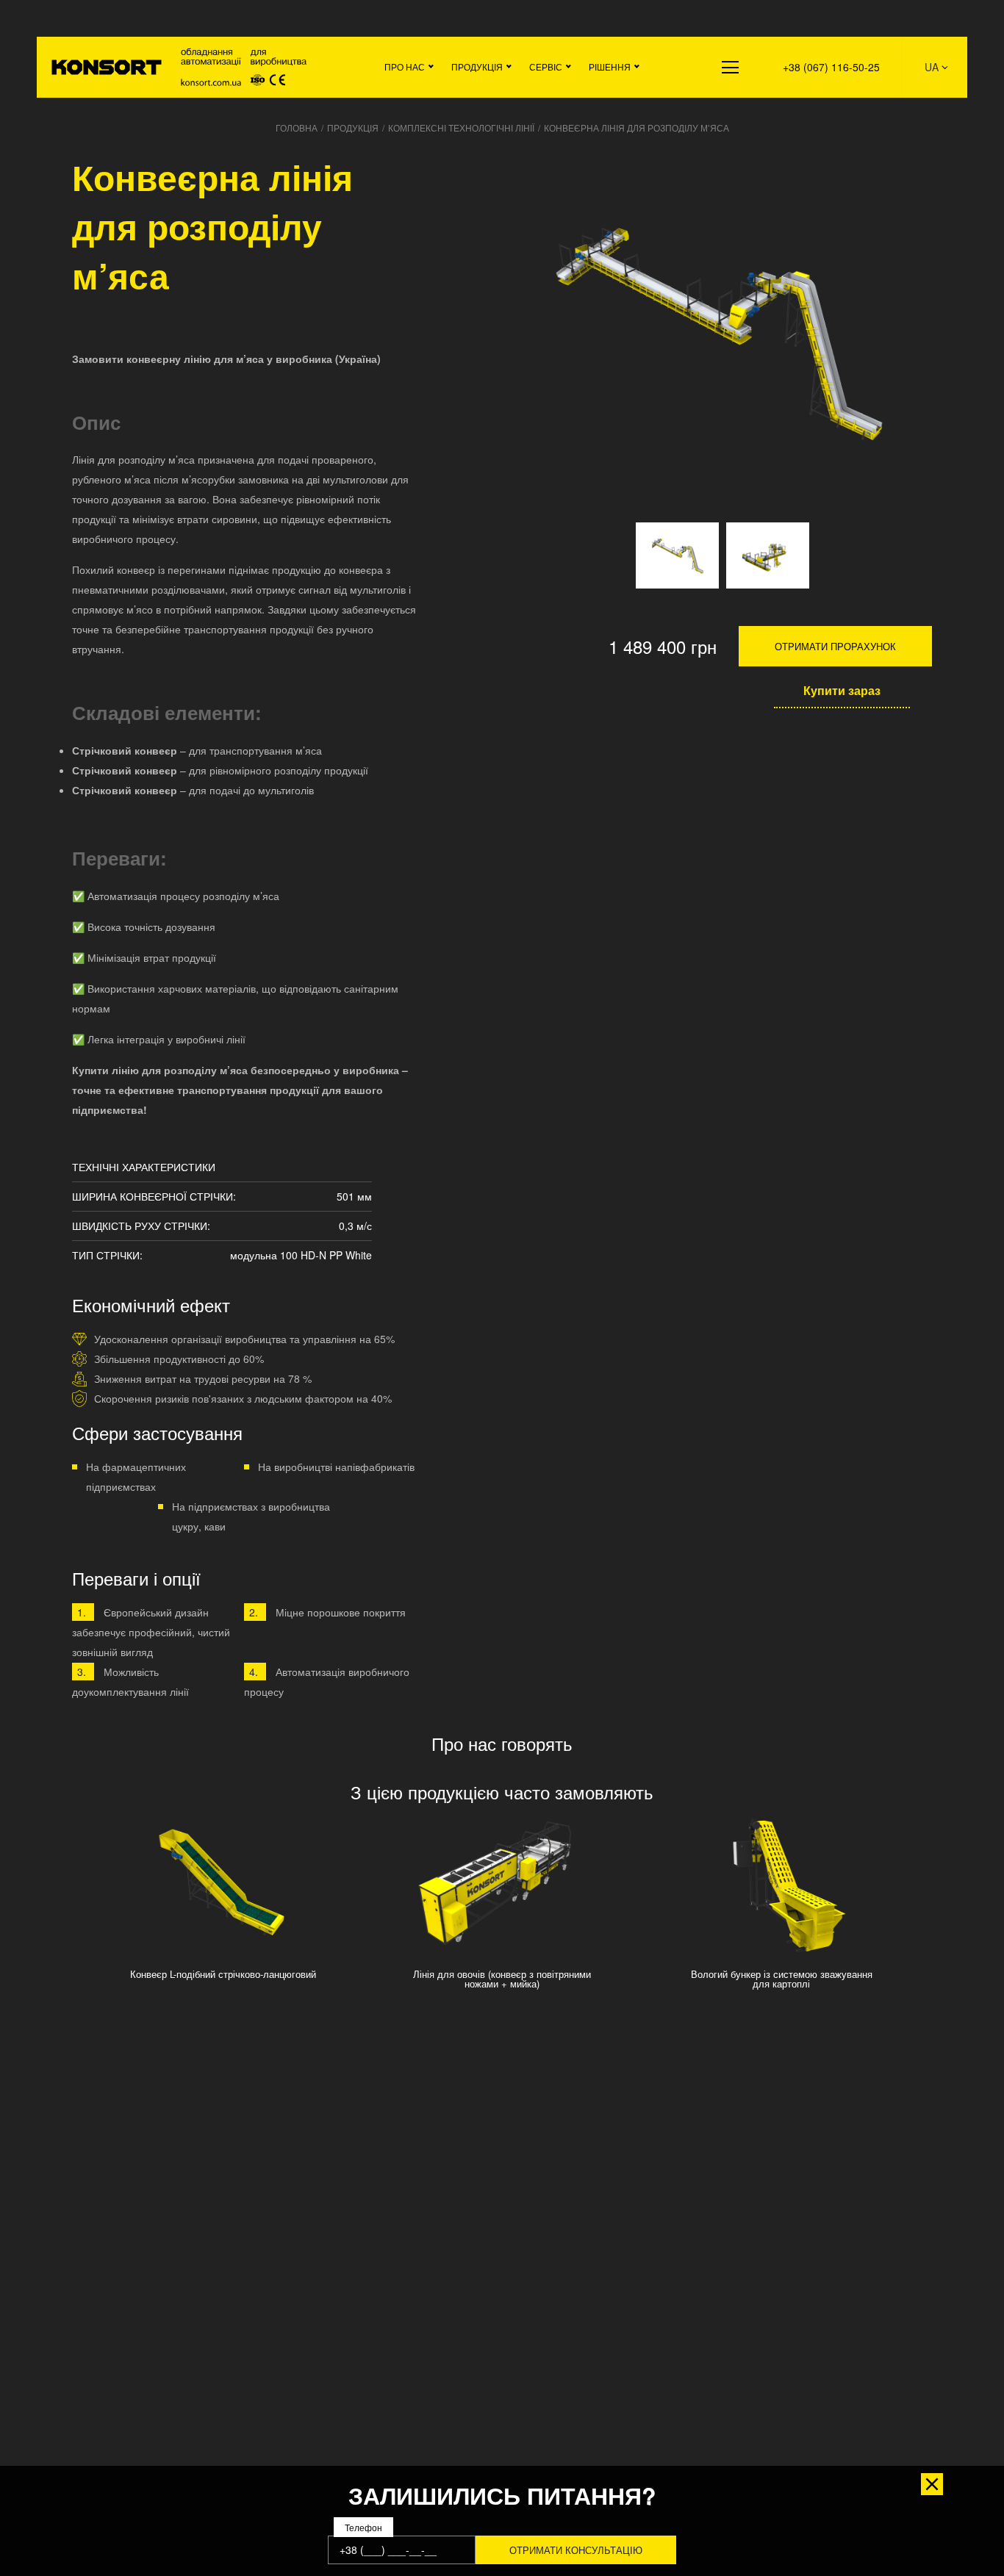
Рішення (610, 66)
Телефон (363, 2528)
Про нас (405, 66)
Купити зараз (842, 690)
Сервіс (546, 66)
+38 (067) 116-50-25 (831, 67)
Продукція (477, 66)
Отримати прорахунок (835, 646)
